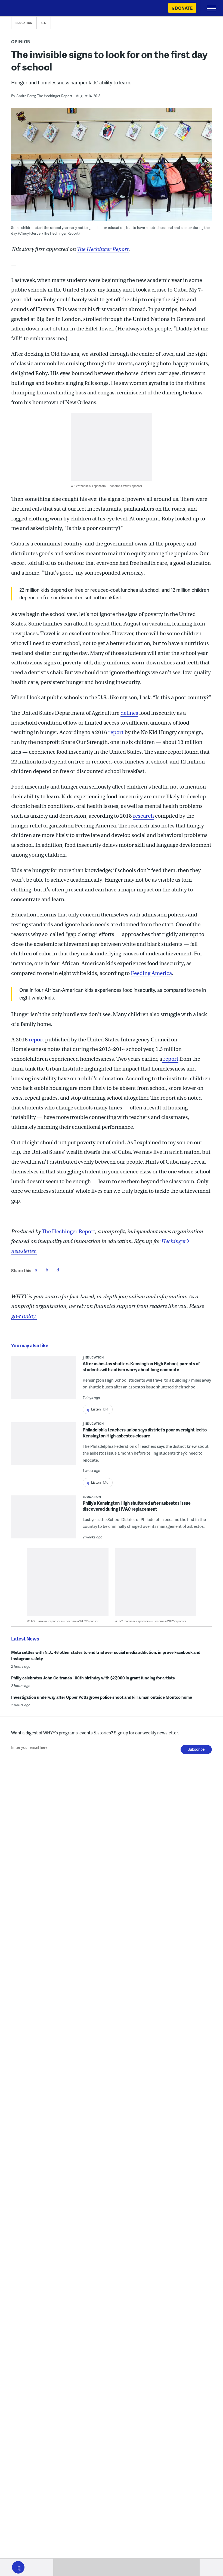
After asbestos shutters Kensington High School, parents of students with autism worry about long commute (141, 1367)
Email (58, 1270)
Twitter (47, 1270)
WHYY (20, 9)
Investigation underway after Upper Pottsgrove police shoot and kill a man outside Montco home (102, 1697)
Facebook (36, 1270)
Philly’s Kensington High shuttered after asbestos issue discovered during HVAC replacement (137, 1506)
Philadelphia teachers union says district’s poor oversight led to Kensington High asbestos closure (145, 1433)
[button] (18, 2567)
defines (129, 713)
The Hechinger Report (103, 249)
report (116, 732)
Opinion (21, 42)
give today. (24, 1316)
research (143, 816)
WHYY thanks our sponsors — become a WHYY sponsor (106, 486)
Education (24, 23)
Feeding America (151, 973)
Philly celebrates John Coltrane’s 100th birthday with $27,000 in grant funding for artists (93, 1678)
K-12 (44, 23)
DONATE (184, 8)
